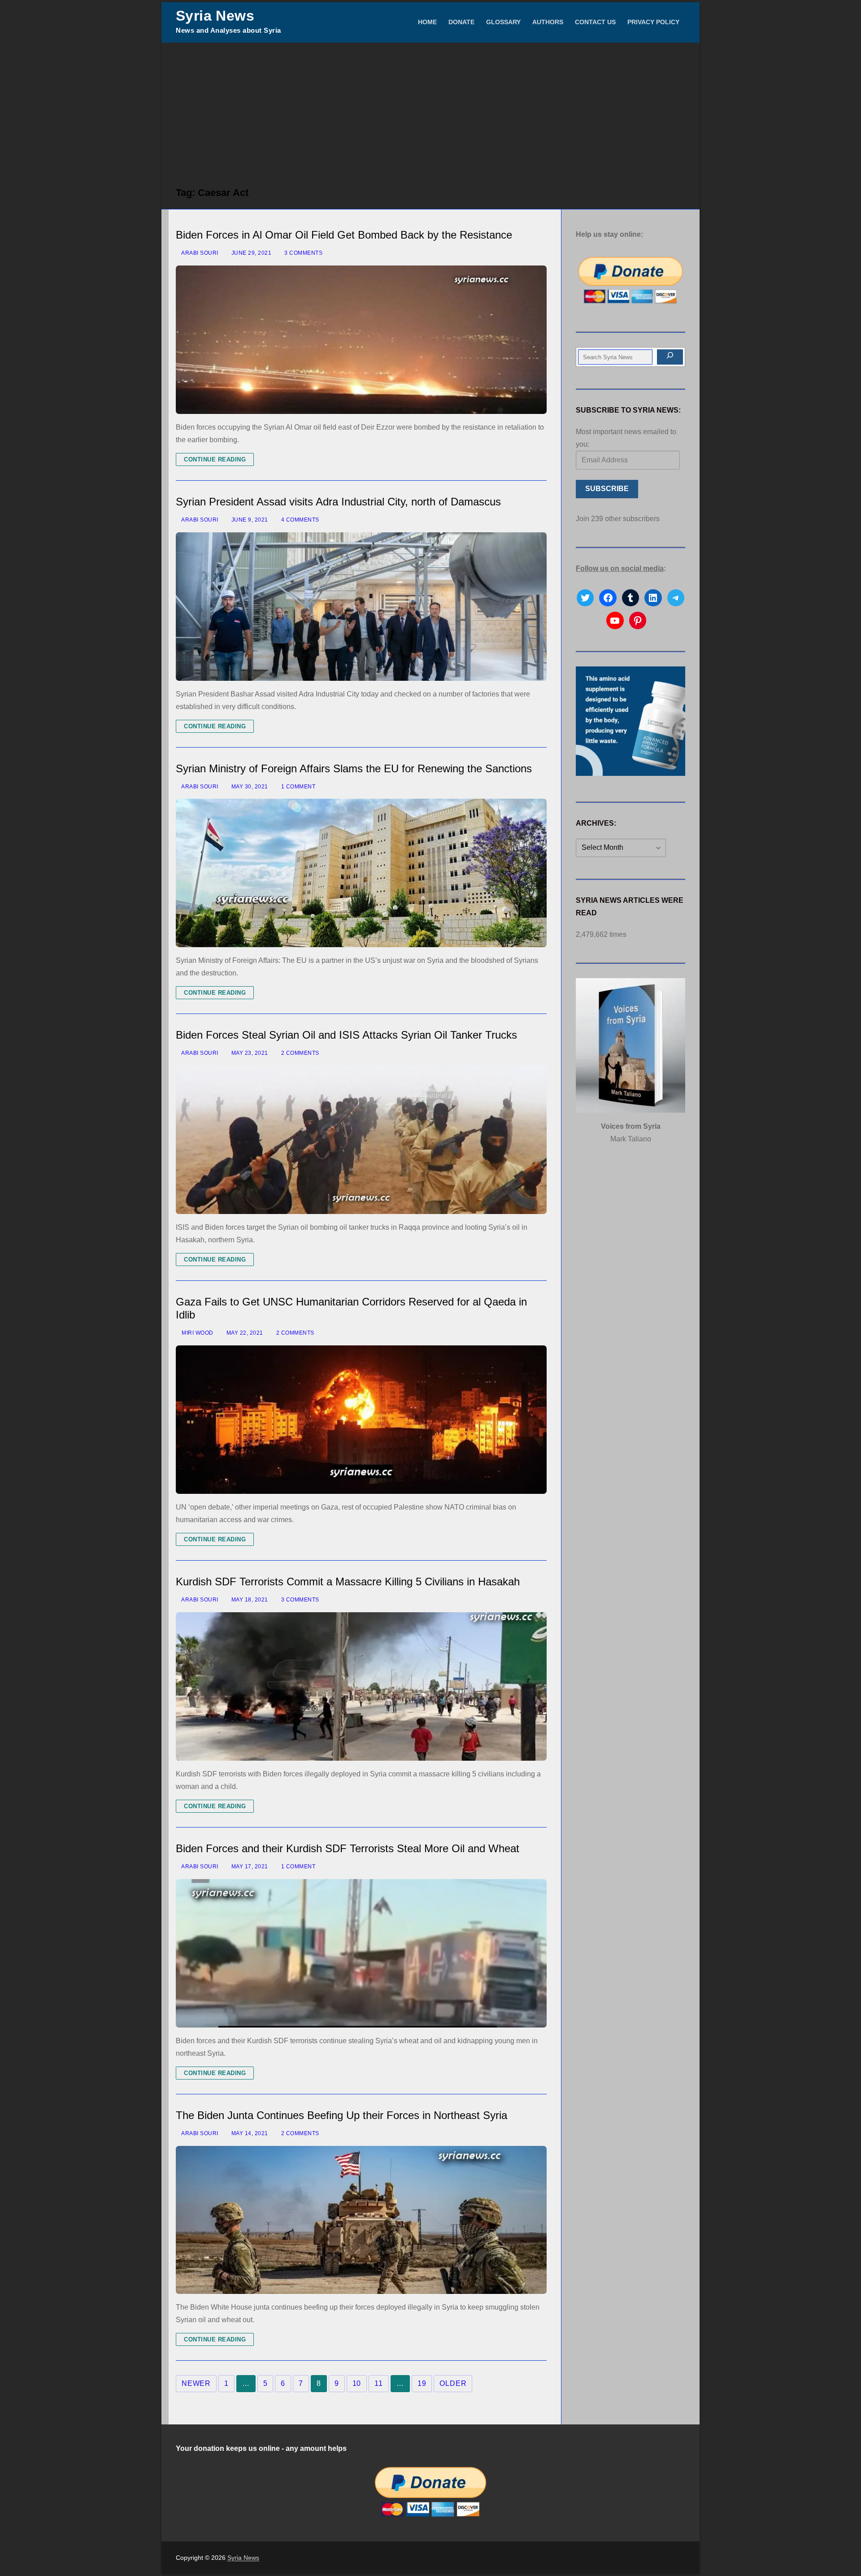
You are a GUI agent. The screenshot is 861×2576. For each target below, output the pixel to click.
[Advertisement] (430, 110)
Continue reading (215, 459)
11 (379, 2383)
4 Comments (299, 520)
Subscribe (607, 489)
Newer (196, 2383)
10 (357, 2383)
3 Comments (303, 253)
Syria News (215, 16)
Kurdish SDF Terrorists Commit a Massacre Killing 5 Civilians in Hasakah (348, 1582)
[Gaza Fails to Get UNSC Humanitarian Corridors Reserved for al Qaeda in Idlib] (361, 1420)
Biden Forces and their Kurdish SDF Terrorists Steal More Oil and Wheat (348, 1848)
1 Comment (297, 787)
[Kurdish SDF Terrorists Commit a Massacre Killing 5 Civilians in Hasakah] (361, 1686)
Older (453, 2383)
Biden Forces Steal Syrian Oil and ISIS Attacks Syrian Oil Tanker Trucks (346, 1035)
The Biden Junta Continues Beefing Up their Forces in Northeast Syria (341, 2115)
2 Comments (299, 1053)
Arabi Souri (199, 253)
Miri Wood (197, 1333)
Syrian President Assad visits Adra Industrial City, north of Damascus (338, 502)
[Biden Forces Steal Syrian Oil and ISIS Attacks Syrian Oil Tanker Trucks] (361, 1140)
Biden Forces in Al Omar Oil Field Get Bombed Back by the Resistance (344, 235)
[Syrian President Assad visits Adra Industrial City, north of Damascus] (361, 607)
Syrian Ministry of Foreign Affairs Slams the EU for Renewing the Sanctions (354, 768)
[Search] (670, 357)
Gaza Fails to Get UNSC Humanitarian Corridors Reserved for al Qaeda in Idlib (351, 1308)
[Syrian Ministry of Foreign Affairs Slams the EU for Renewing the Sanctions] (361, 873)
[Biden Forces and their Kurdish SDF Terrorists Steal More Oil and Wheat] (361, 1953)
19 (422, 2383)
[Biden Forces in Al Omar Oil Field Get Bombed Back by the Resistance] (361, 340)
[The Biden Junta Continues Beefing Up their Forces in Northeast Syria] (361, 2220)
